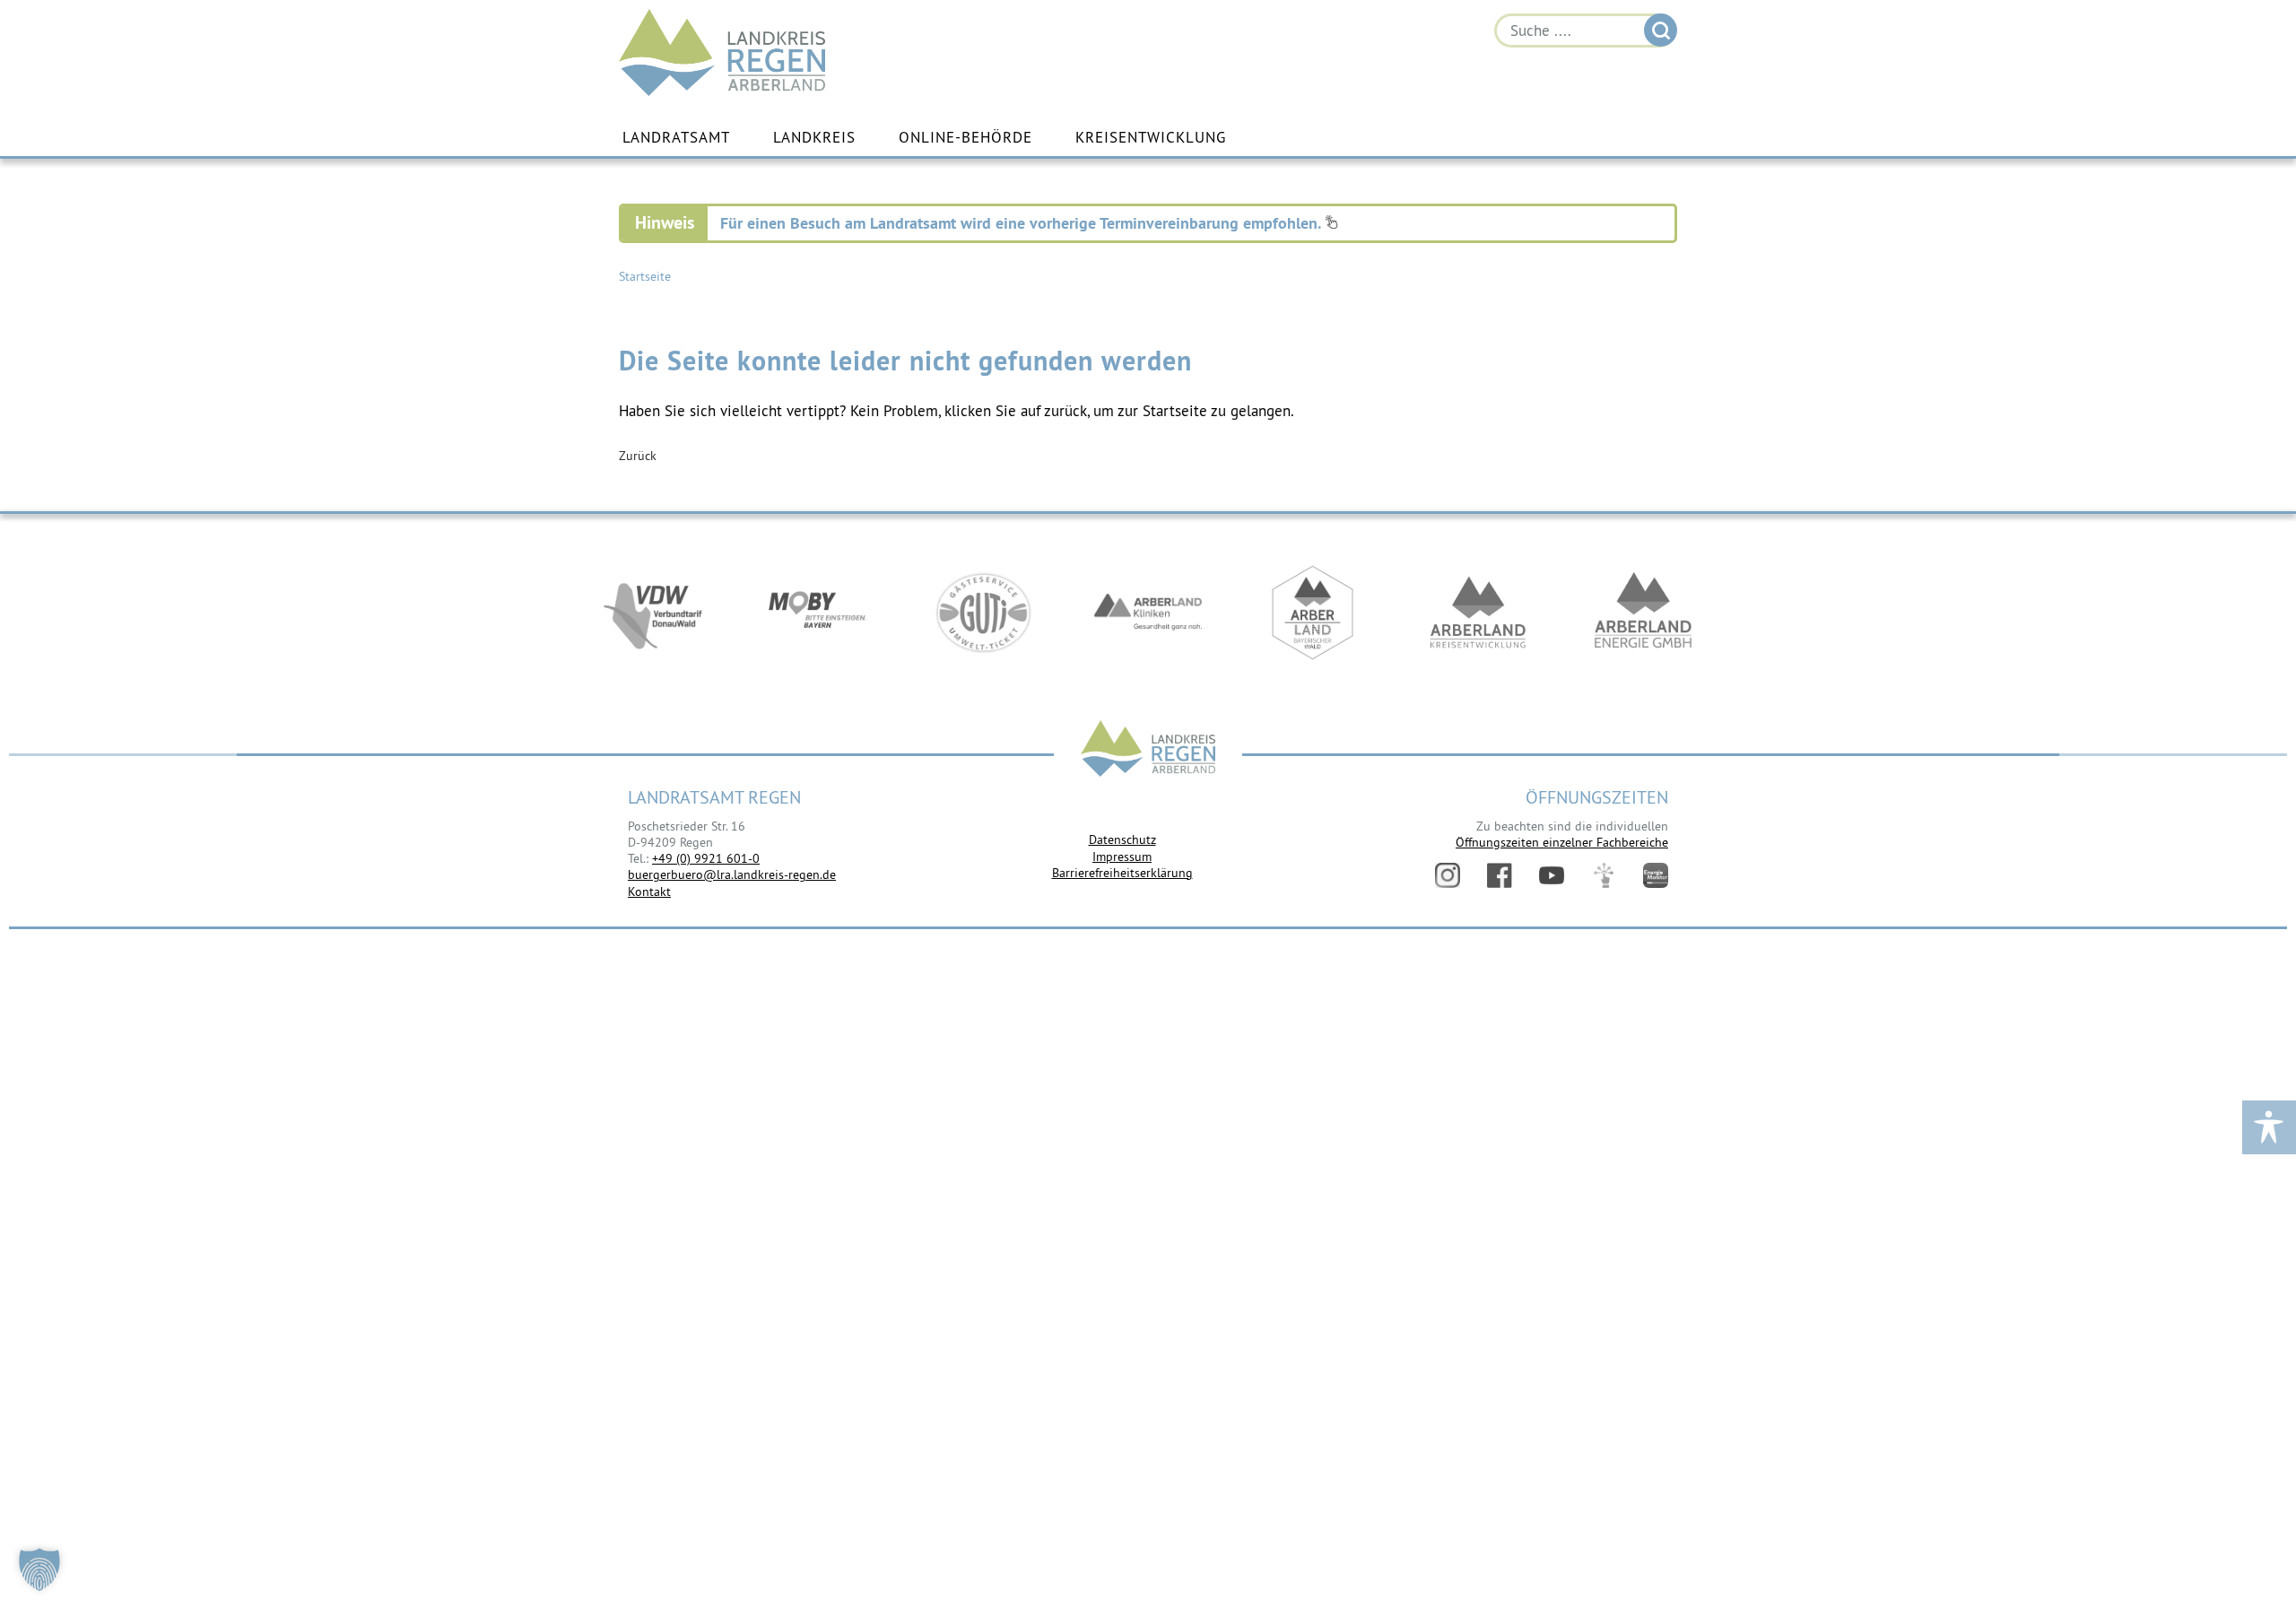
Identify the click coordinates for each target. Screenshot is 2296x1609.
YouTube (1552, 875)
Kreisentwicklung (1151, 137)
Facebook (1500, 875)
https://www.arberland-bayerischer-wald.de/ (1313, 613)
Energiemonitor (1656, 875)
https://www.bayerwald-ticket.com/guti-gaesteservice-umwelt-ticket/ (983, 613)
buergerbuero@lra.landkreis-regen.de (732, 874)
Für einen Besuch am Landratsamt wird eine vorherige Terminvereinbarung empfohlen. (1022, 223)
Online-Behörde (965, 137)
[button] (39, 1570)
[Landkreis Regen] (1148, 750)
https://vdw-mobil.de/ (653, 613)
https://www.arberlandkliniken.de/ (1148, 613)
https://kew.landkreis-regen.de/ (1478, 613)
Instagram (1448, 875)
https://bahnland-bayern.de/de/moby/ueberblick (818, 613)
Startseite (645, 276)
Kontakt (649, 891)
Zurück (638, 456)
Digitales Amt (1604, 875)
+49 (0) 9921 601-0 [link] (706, 858)
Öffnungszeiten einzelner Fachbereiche (1562, 842)
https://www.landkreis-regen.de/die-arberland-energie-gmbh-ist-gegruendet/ (1643, 613)
